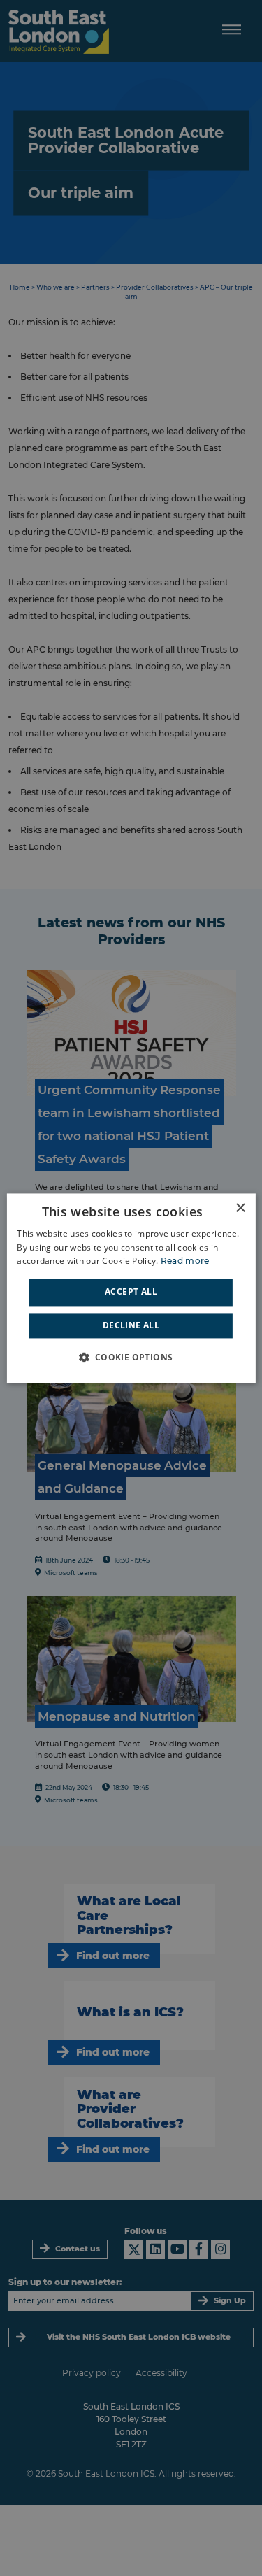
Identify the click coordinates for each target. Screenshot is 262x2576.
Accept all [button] (131, 1292)
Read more (185, 1261)
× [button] (240, 1208)
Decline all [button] (131, 1325)
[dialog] (131, 1288)
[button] (131, 1357)
